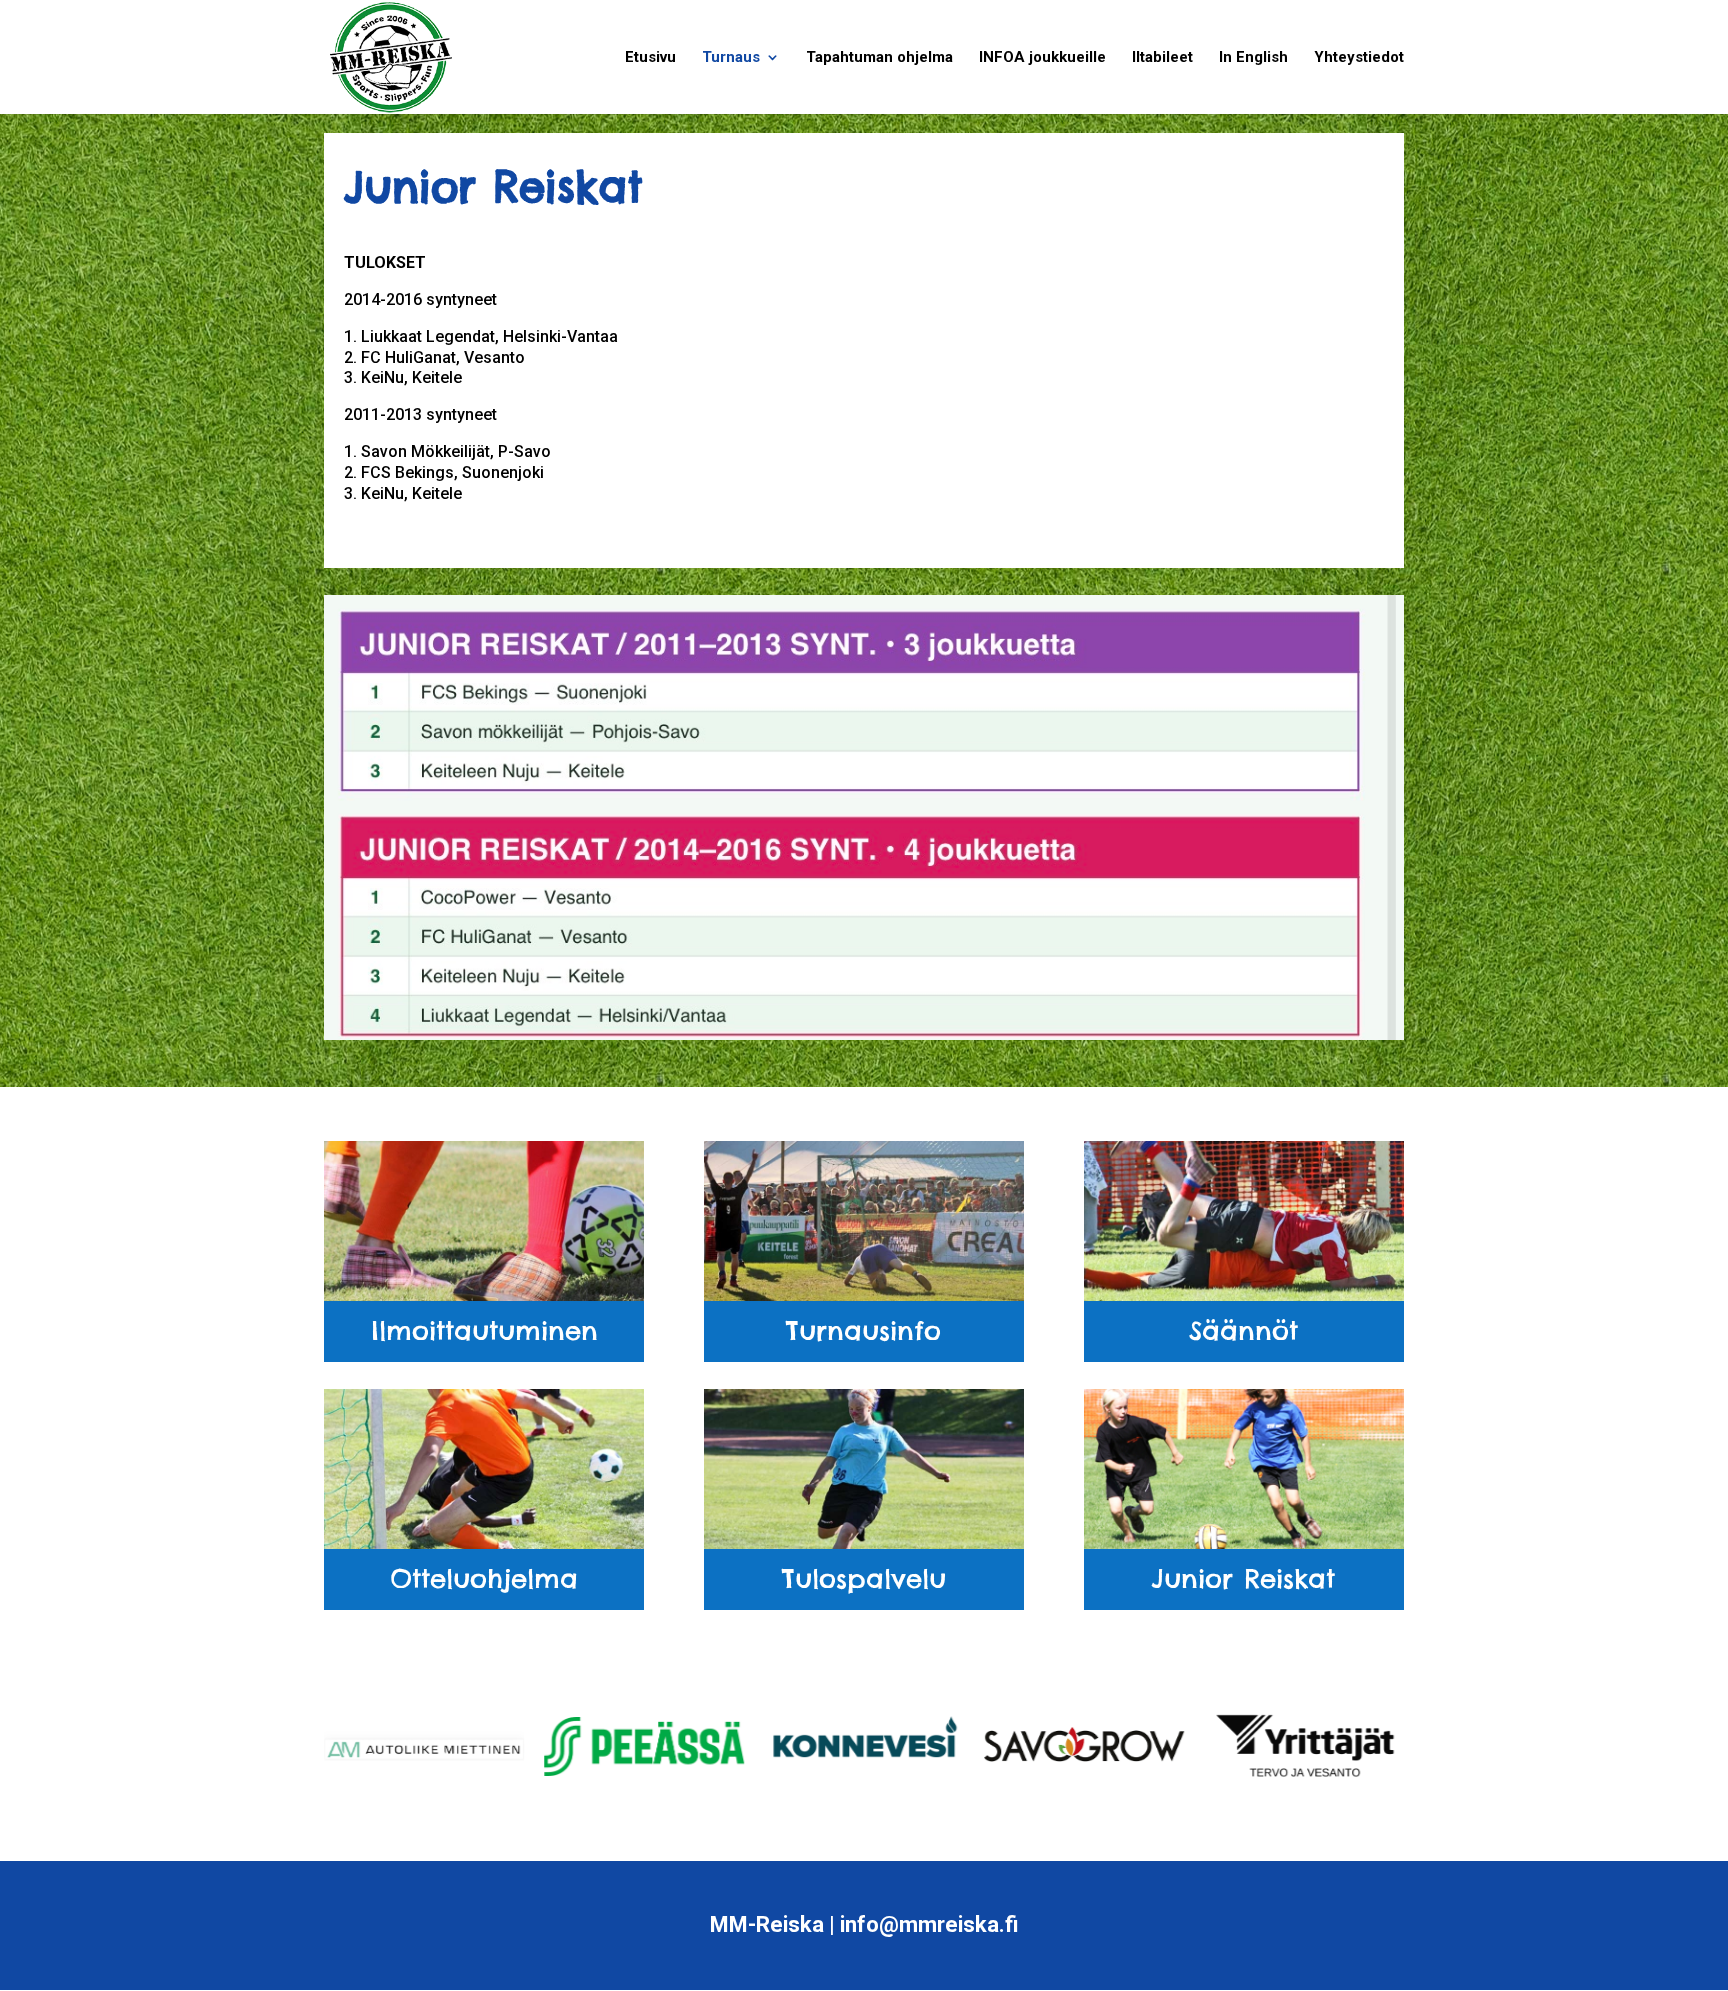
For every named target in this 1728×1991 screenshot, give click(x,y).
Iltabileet (1162, 58)
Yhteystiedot (1359, 58)
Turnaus (731, 58)
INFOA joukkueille (1042, 58)
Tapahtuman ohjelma (879, 58)
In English (1253, 58)
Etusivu (650, 58)
